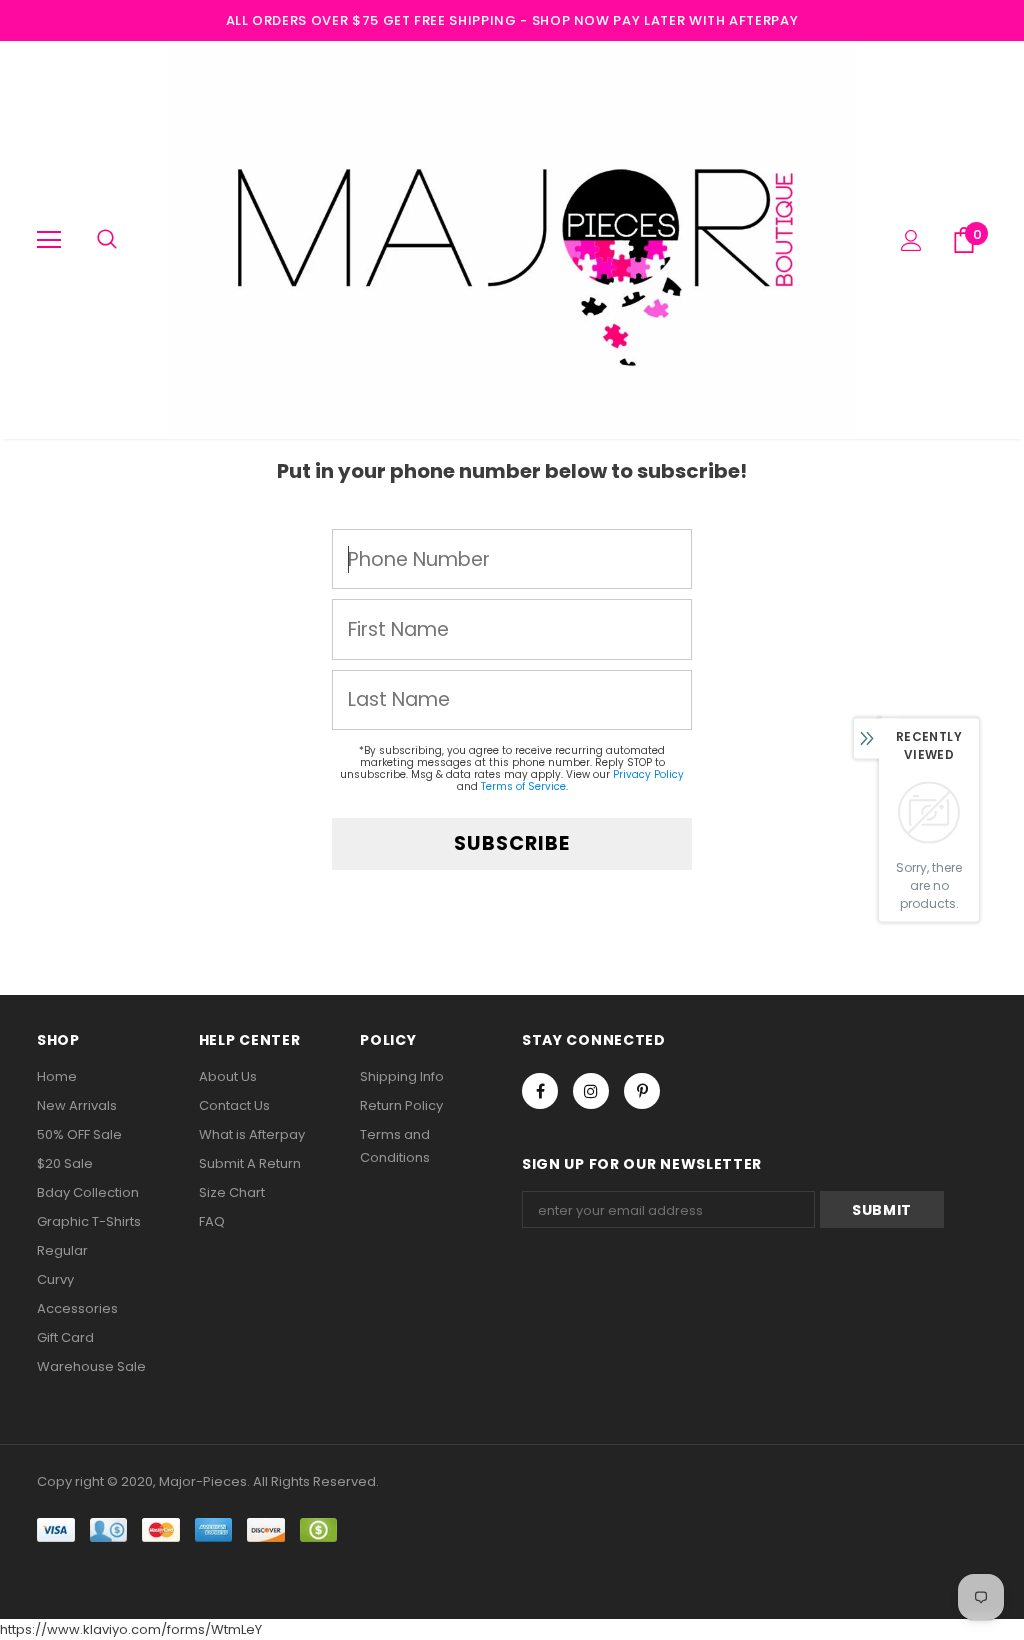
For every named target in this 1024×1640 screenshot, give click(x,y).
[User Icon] (911, 240)
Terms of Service (523, 786)
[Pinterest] (642, 1091)
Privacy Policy (648, 774)
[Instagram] (591, 1091)
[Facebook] (540, 1091)
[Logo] (512, 239)
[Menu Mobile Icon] (49, 240)
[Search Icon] (107, 240)
